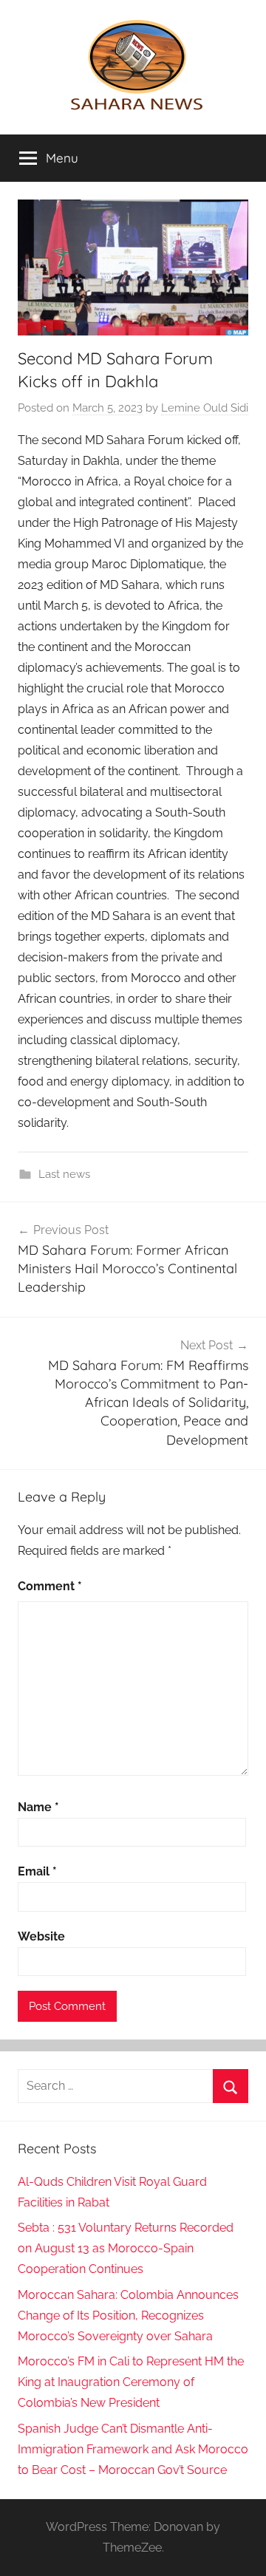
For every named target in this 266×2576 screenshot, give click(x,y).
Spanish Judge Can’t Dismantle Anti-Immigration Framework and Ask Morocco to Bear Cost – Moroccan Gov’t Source (133, 2449)
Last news (64, 1174)
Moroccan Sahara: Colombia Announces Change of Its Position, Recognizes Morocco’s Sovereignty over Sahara (128, 2316)
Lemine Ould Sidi (205, 408)
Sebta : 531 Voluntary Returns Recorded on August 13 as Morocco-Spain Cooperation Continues (126, 2248)
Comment (50, 1586)
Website (41, 1936)
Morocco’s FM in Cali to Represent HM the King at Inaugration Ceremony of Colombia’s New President (131, 2382)
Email (37, 1871)
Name (38, 1807)
